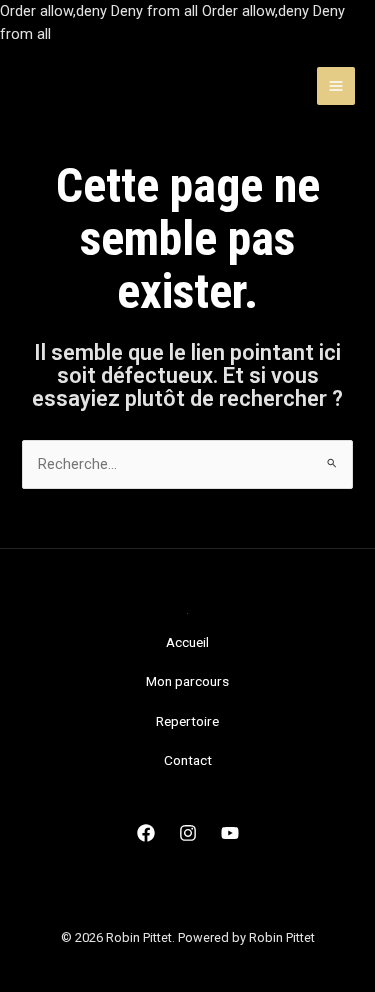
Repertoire (187, 721)
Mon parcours (187, 681)
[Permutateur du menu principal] (336, 86)
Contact (188, 760)
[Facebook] (146, 833)
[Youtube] (230, 833)
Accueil (187, 642)
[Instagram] (188, 833)
